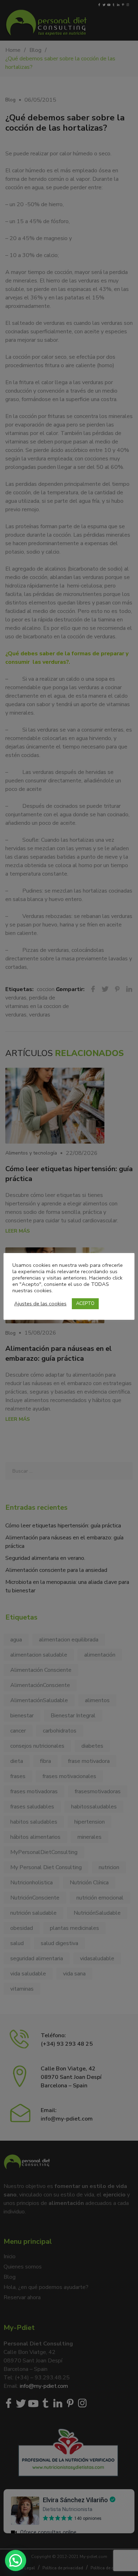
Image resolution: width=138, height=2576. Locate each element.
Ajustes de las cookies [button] (40, 1304)
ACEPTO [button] (85, 1304)
